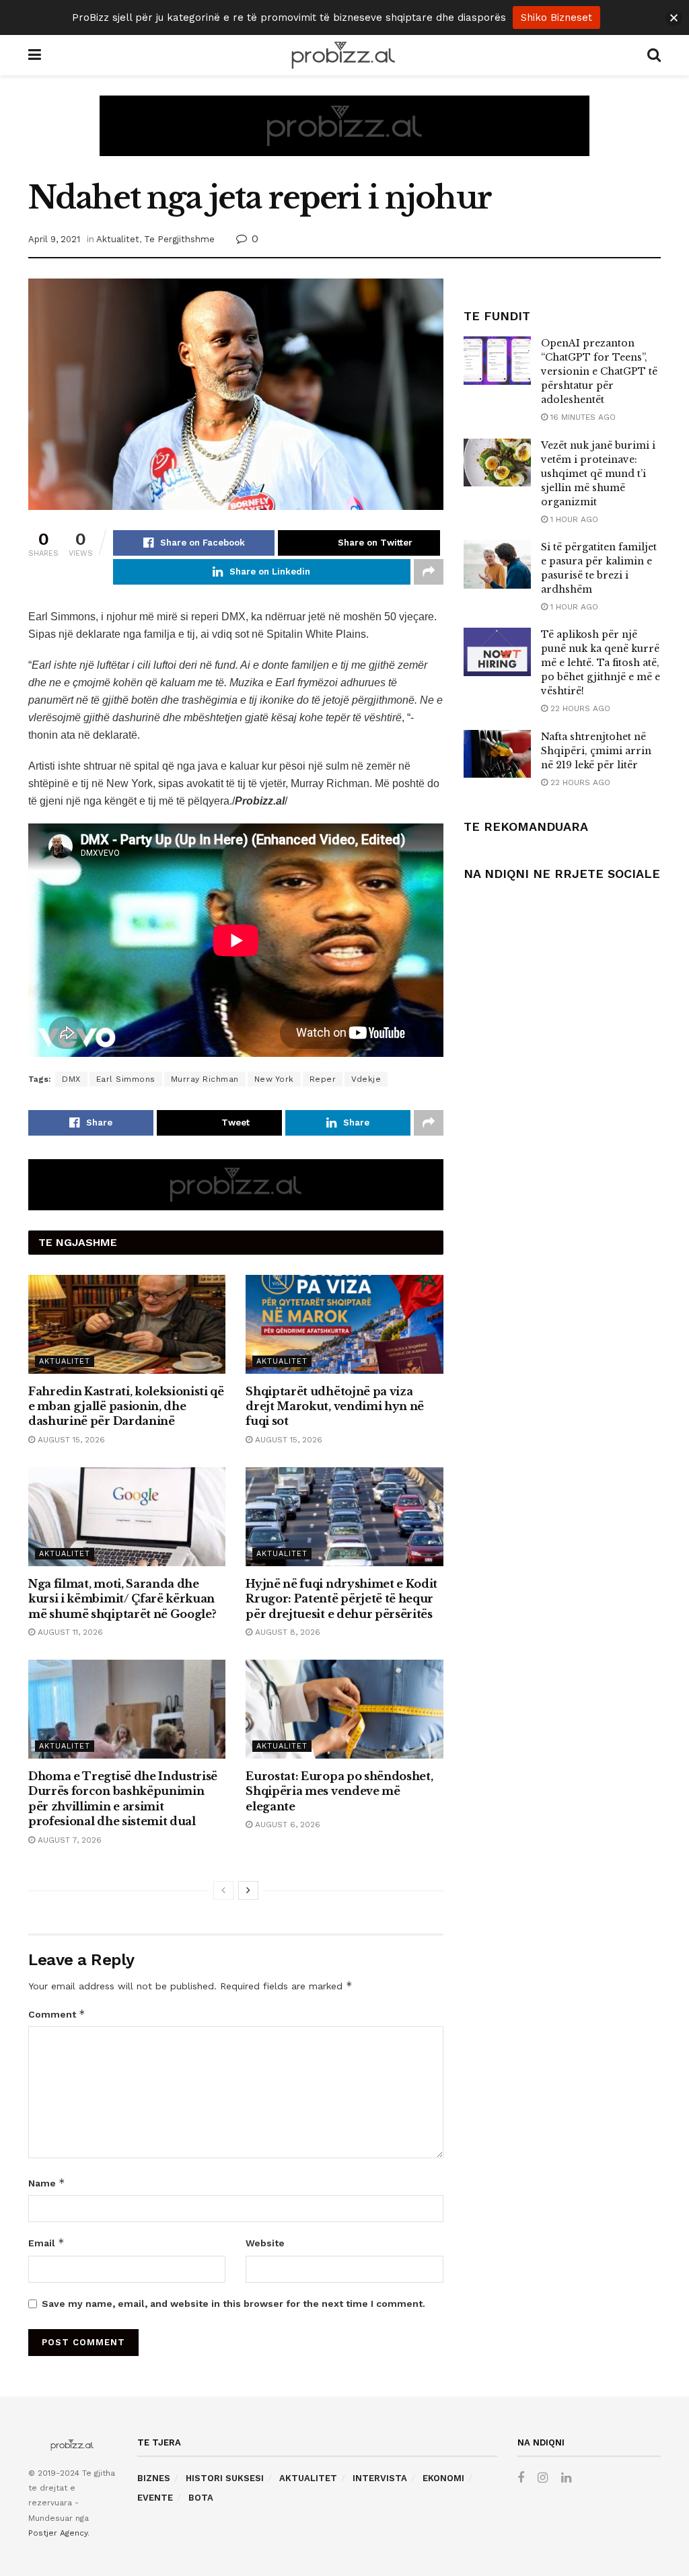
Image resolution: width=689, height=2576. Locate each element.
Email (46, 2243)
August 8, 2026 (286, 1632)
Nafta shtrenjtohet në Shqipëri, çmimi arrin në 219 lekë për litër (596, 751)
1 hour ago (573, 519)
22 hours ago (579, 708)
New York (274, 1079)
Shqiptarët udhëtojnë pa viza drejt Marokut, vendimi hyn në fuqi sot (335, 1406)
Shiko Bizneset (556, 17)
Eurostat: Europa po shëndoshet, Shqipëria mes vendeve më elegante (339, 1791)
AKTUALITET (308, 2478)
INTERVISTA (380, 2478)
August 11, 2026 (69, 1632)
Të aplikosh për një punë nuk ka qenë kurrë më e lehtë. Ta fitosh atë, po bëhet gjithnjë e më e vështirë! (601, 663)
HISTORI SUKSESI (225, 2478)
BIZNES (154, 2478)
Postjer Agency (58, 2533)
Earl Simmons (126, 1079)
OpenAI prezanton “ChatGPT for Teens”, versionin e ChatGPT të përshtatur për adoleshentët (599, 371)
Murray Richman (205, 1079)
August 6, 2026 (286, 1825)
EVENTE (155, 2498)
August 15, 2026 (70, 1440)
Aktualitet (118, 239)
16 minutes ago (582, 417)
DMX (71, 1079)
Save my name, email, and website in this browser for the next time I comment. (233, 2304)
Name (47, 2183)
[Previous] (223, 1890)
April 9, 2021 (54, 239)
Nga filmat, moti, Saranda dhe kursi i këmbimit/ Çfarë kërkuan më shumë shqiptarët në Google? (122, 1599)
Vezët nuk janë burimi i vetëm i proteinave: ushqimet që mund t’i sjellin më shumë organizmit (598, 474)
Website (265, 2243)
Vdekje (366, 1079)
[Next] (248, 1890)
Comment (57, 2014)
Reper (323, 1079)
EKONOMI (443, 2478)
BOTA (201, 2498)
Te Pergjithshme (179, 239)
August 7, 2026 (68, 1840)
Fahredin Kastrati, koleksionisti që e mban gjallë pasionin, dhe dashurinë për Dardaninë (126, 1406)
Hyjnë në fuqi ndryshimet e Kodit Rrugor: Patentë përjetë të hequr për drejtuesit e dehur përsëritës (341, 1599)
